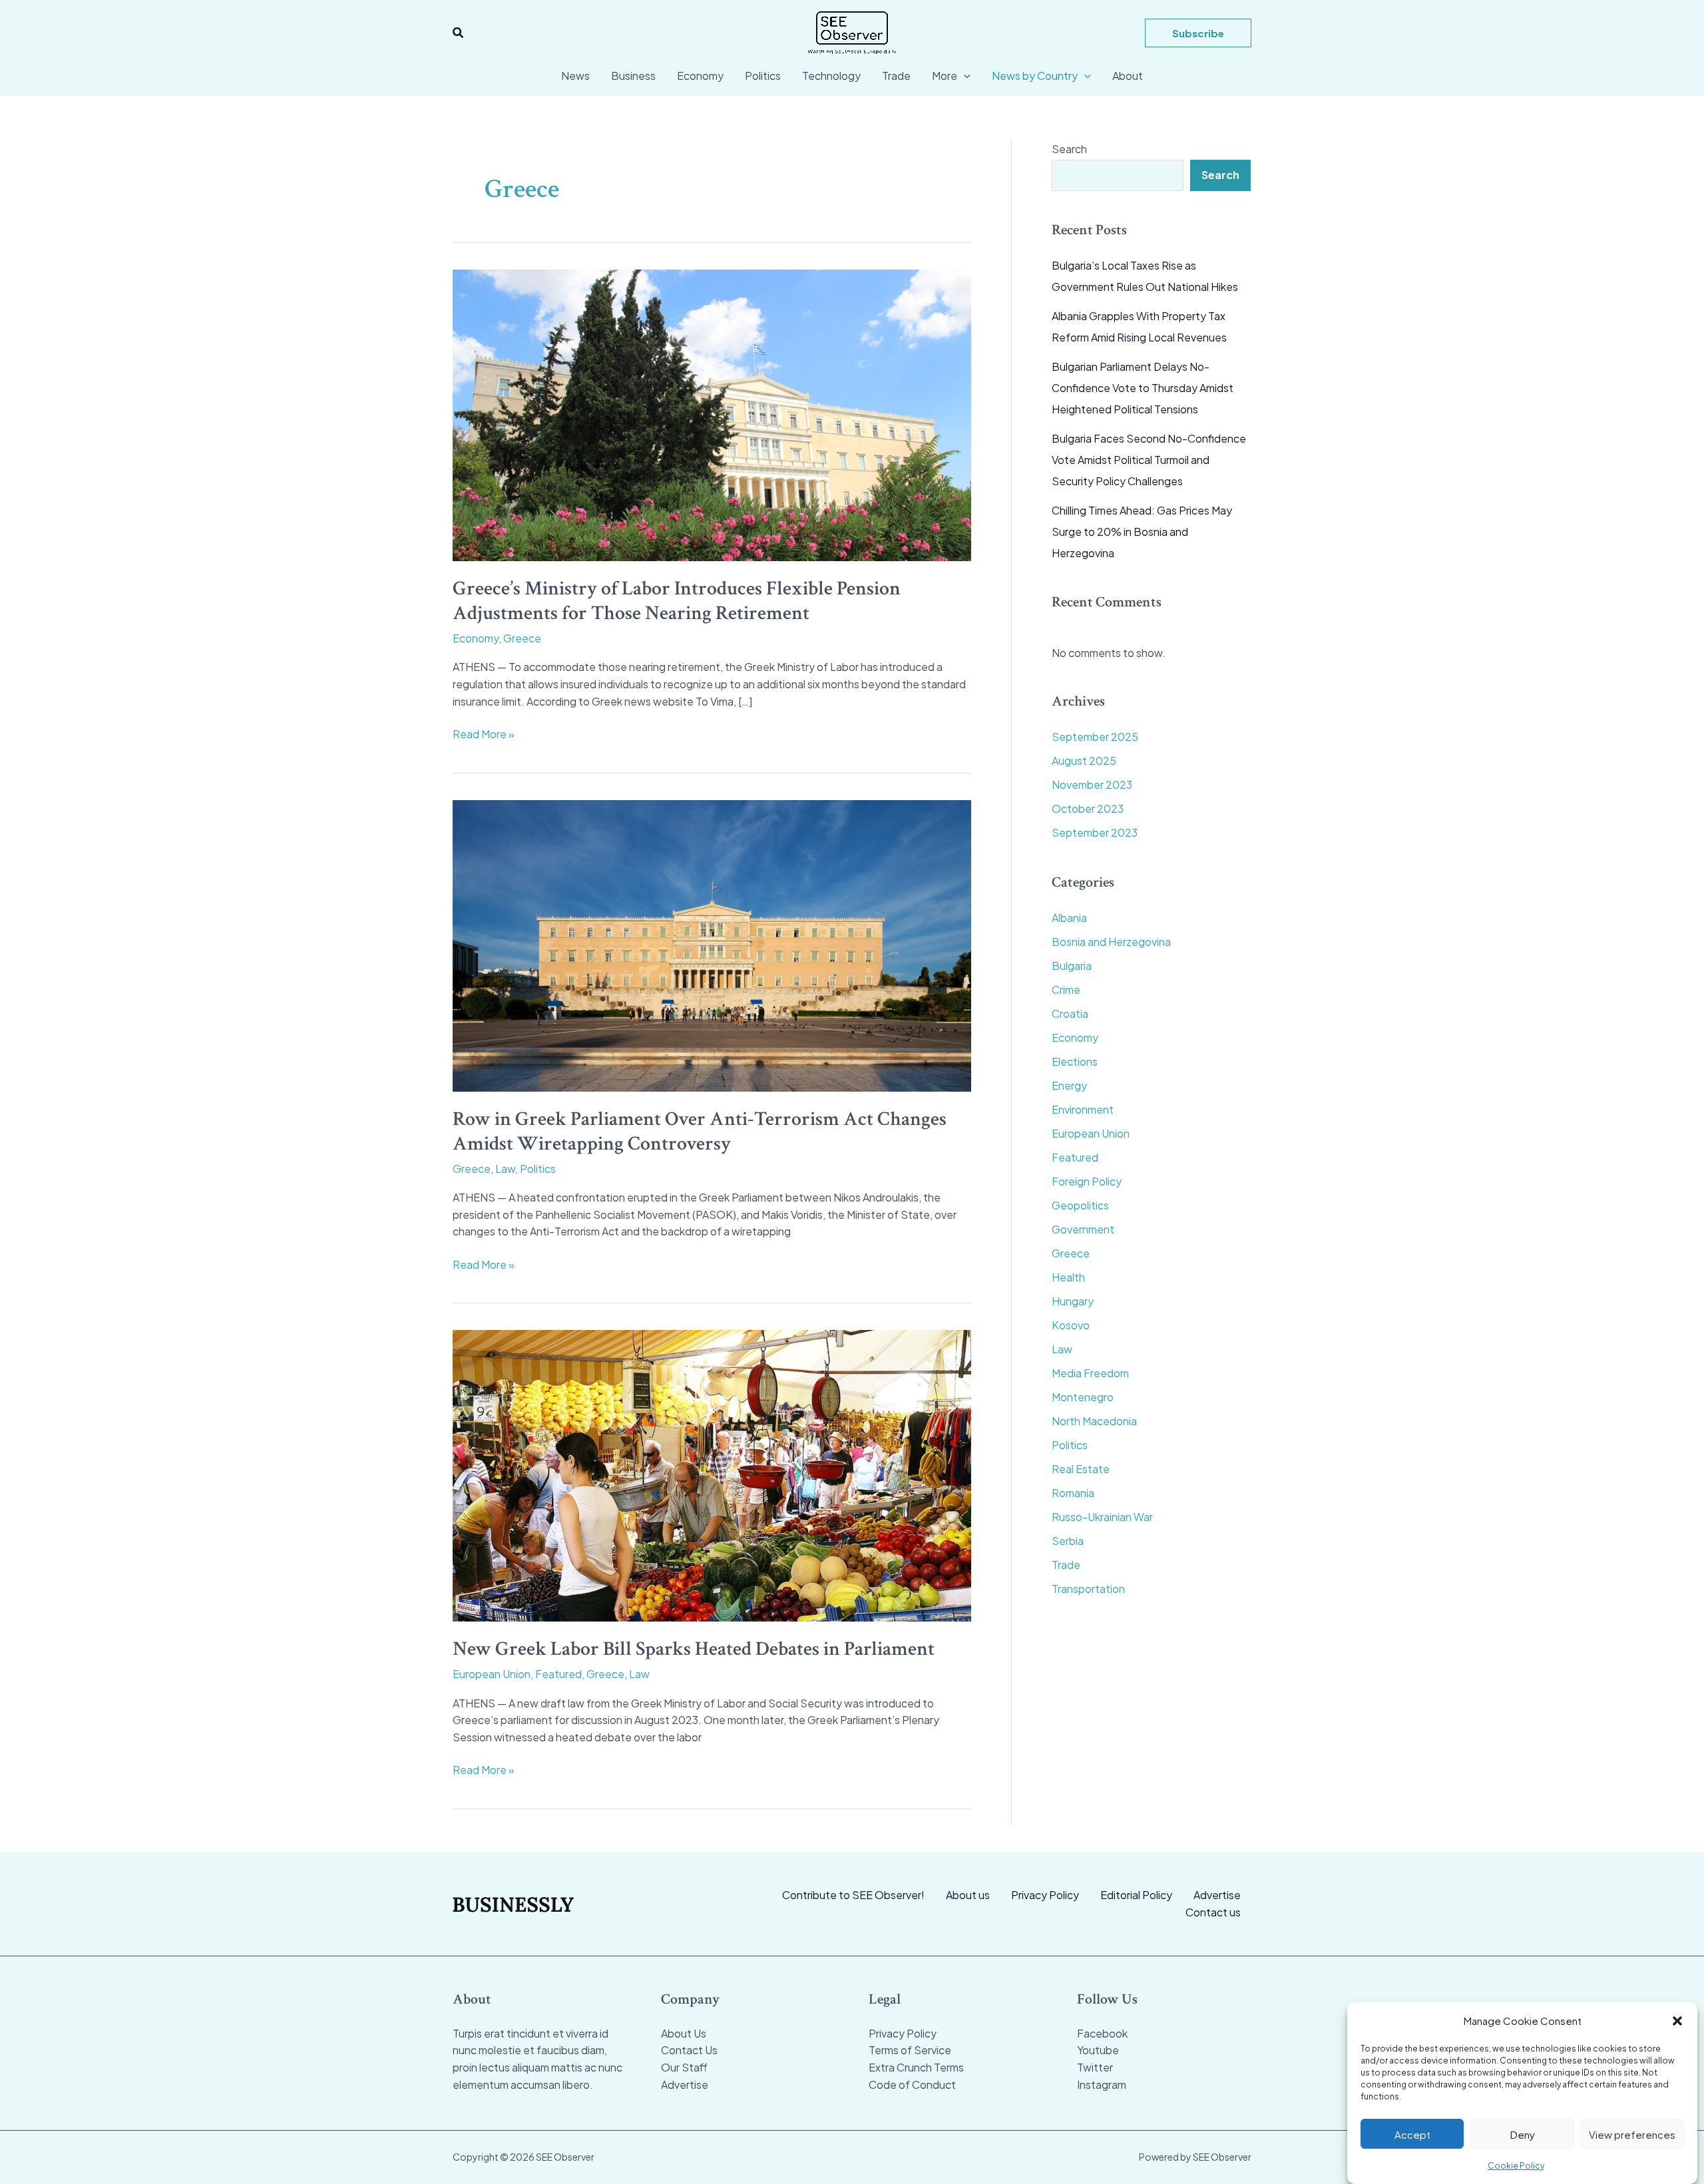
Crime (1066, 989)
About (1128, 76)
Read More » (484, 735)
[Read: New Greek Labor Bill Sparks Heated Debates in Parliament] (712, 1474)
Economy (700, 76)
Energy (1069, 1085)
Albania (1069, 918)
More (945, 76)
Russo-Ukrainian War (1102, 1517)
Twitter (1095, 2067)
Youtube (1098, 2050)
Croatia (1070, 1013)
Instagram (1102, 2084)
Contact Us (689, 2050)
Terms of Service (910, 2050)
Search (1069, 149)
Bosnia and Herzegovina (1111, 942)
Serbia (1068, 1541)
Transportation (1088, 1589)
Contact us (1213, 1912)
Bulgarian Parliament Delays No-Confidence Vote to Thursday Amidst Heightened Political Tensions (1143, 388)
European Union (492, 1674)
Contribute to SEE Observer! (853, 1895)
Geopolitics (1080, 1205)
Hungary (1073, 1301)
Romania (1073, 1493)
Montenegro (1083, 1397)
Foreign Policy (1087, 1181)
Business (633, 76)
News (575, 76)
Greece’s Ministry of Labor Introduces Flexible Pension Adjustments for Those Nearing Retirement (677, 601)
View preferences (1632, 2134)
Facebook (1102, 2033)
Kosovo (1071, 1325)
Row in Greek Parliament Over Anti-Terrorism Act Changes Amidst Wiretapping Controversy (700, 1132)
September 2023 (1095, 832)
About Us (684, 2033)
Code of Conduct (912, 2084)
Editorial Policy (1136, 1895)
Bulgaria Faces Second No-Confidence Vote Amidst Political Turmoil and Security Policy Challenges (1149, 460)
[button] (1677, 2021)
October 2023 (1088, 808)
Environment (1083, 1109)
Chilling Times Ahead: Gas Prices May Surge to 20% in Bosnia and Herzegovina (1142, 532)
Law (505, 1169)
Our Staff (684, 2067)
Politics (763, 76)
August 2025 (1084, 761)
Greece (522, 638)
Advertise (1217, 1895)
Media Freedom (1090, 1373)
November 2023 (1092, 784)
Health (1068, 1277)
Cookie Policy (1516, 2165)
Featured (558, 1674)
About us (968, 1895)
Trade (896, 76)
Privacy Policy (1045, 1895)
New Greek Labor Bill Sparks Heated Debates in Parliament (694, 1649)
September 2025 (1095, 737)
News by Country (1035, 76)
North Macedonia (1094, 1421)
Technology (831, 76)
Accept (1412, 2134)
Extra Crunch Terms (916, 2067)
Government (1083, 1229)
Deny (1523, 2134)
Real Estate (1081, 1469)
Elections (1075, 1061)
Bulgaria (1072, 966)
